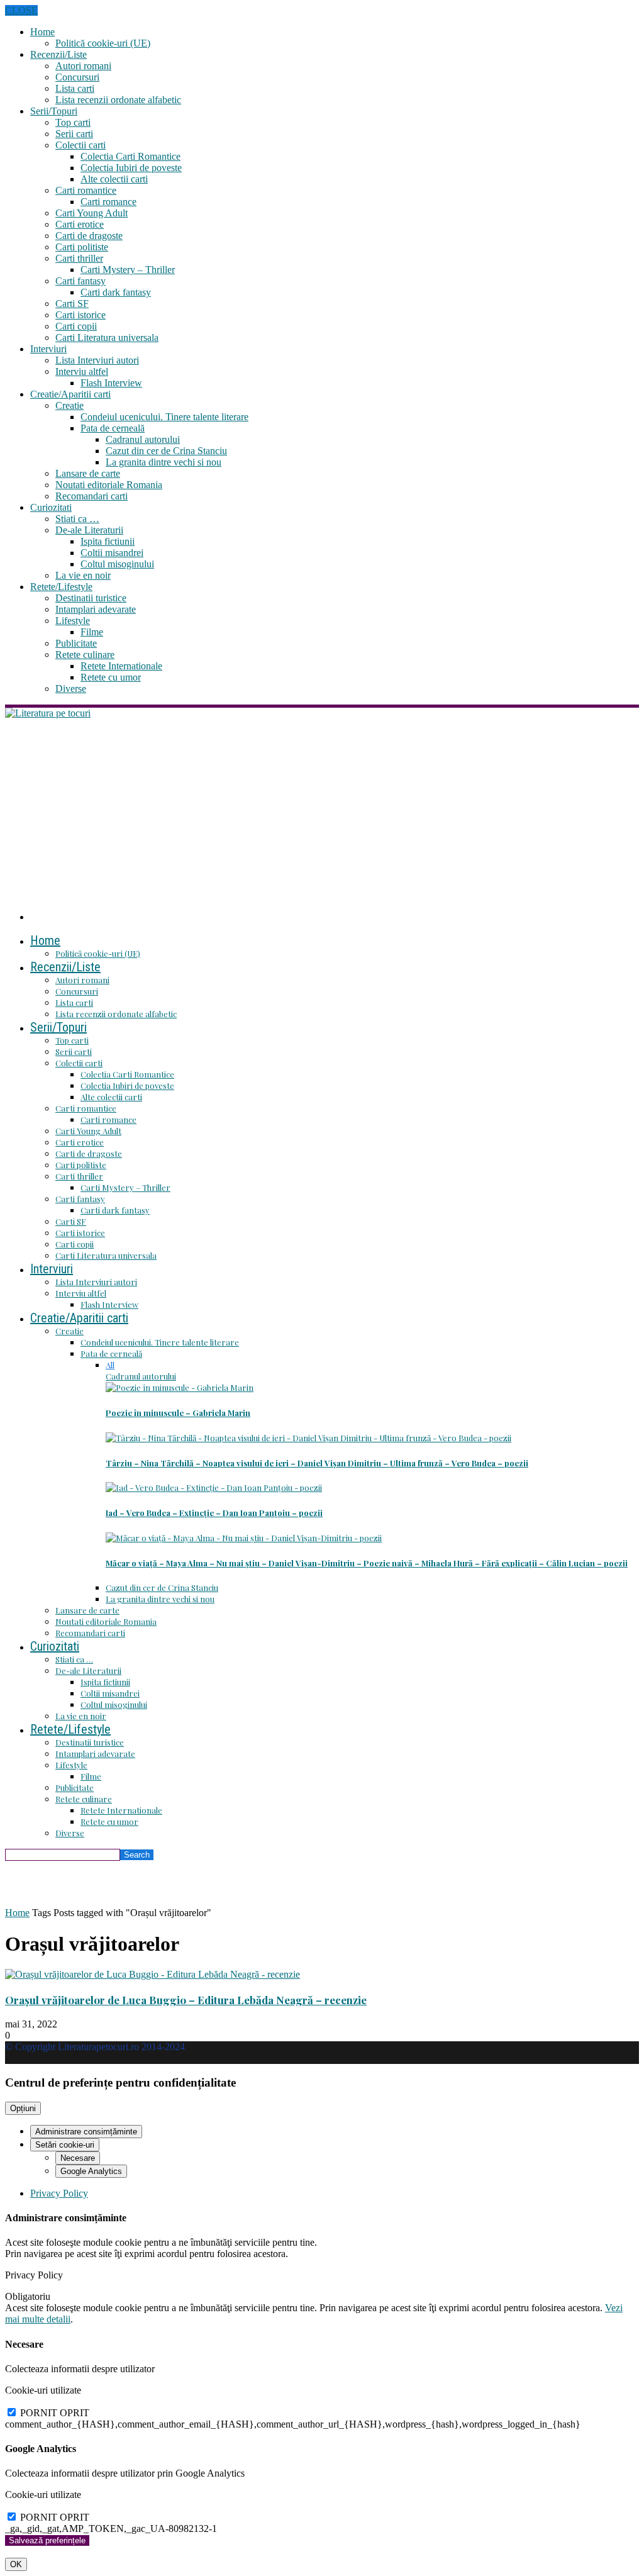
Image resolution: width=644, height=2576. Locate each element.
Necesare (78, 2158)
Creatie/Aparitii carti (70, 394)
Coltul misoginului (117, 564)
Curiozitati (51, 507)
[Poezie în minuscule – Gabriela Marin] (180, 1387)
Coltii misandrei (112, 553)
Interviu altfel (82, 371)
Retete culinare (85, 655)
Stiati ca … (77, 519)
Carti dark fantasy (116, 292)
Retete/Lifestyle (61, 587)
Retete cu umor (111, 677)
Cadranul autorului (143, 439)
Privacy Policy (59, 2193)
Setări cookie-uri (65, 2145)
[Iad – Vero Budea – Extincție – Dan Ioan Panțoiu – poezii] (214, 1487)
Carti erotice (80, 224)
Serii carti (74, 134)
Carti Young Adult (92, 213)
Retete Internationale (121, 666)
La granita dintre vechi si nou (164, 462)
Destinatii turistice (91, 598)
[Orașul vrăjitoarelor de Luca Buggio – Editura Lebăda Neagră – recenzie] (153, 1974)
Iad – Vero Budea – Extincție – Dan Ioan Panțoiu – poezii (214, 1513)
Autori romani (83, 66)
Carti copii (76, 326)
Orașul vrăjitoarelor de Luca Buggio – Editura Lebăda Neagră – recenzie (186, 2000)
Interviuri (48, 349)
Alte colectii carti (114, 179)
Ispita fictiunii (108, 541)
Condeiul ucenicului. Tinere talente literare (164, 417)
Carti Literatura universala (107, 337)
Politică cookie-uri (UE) (103, 43)
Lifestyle (73, 621)
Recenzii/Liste (58, 54)
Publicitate (76, 643)
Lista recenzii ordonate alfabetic (118, 100)
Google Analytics (91, 2171)
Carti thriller (79, 258)
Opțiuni (23, 2108)
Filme (92, 632)
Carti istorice (80, 315)
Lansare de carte (88, 473)
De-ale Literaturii (89, 530)
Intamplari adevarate (96, 609)
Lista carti (75, 88)
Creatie (69, 405)
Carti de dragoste (89, 236)
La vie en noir (83, 575)
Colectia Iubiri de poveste (131, 168)
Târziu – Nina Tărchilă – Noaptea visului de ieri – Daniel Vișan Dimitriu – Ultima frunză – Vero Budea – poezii (317, 1463)
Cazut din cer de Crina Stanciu (166, 451)
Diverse (71, 689)
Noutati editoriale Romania (109, 485)
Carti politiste (82, 247)
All (110, 1365)
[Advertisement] (322, 813)
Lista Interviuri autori (97, 360)
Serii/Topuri (54, 111)
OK (16, 2564)
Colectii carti (80, 145)
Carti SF (72, 304)
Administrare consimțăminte (86, 2132)
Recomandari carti (92, 496)
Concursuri (77, 77)
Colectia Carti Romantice (130, 156)
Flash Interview (111, 383)
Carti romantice (86, 190)
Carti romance (108, 202)
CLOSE (21, 10)
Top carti (73, 122)
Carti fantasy (80, 281)
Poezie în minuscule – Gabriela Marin (178, 1413)
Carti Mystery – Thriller (128, 270)
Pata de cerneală (113, 428)
